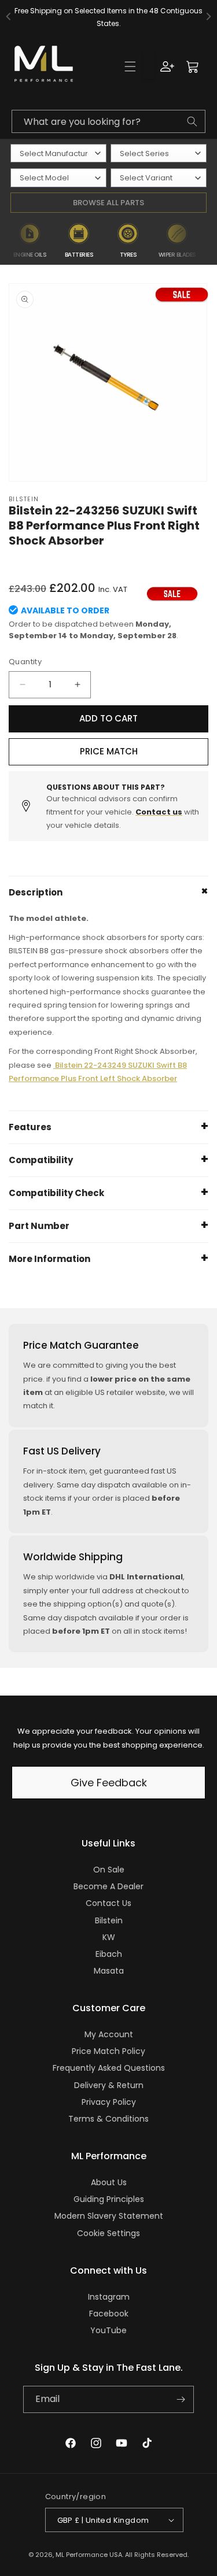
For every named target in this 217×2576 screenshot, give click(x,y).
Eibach (109, 1954)
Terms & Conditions (108, 2119)
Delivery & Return (109, 2085)
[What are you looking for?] (192, 121)
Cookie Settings (108, 2233)
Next (209, 241)
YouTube (108, 2330)
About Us (109, 2182)
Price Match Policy (108, 2051)
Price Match (109, 751)
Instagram (109, 2297)
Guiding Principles (109, 2199)
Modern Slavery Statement (109, 2216)
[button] (130, 66)
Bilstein (109, 1920)
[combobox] (108, 121)
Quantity (25, 662)
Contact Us (108, 1903)
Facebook (109, 2314)
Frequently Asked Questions (109, 2068)
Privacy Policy (109, 2102)
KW (109, 1937)
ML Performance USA (89, 2555)
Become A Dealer (108, 1886)
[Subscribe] (181, 2399)
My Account (109, 2034)
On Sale (109, 1870)
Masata (109, 1971)
